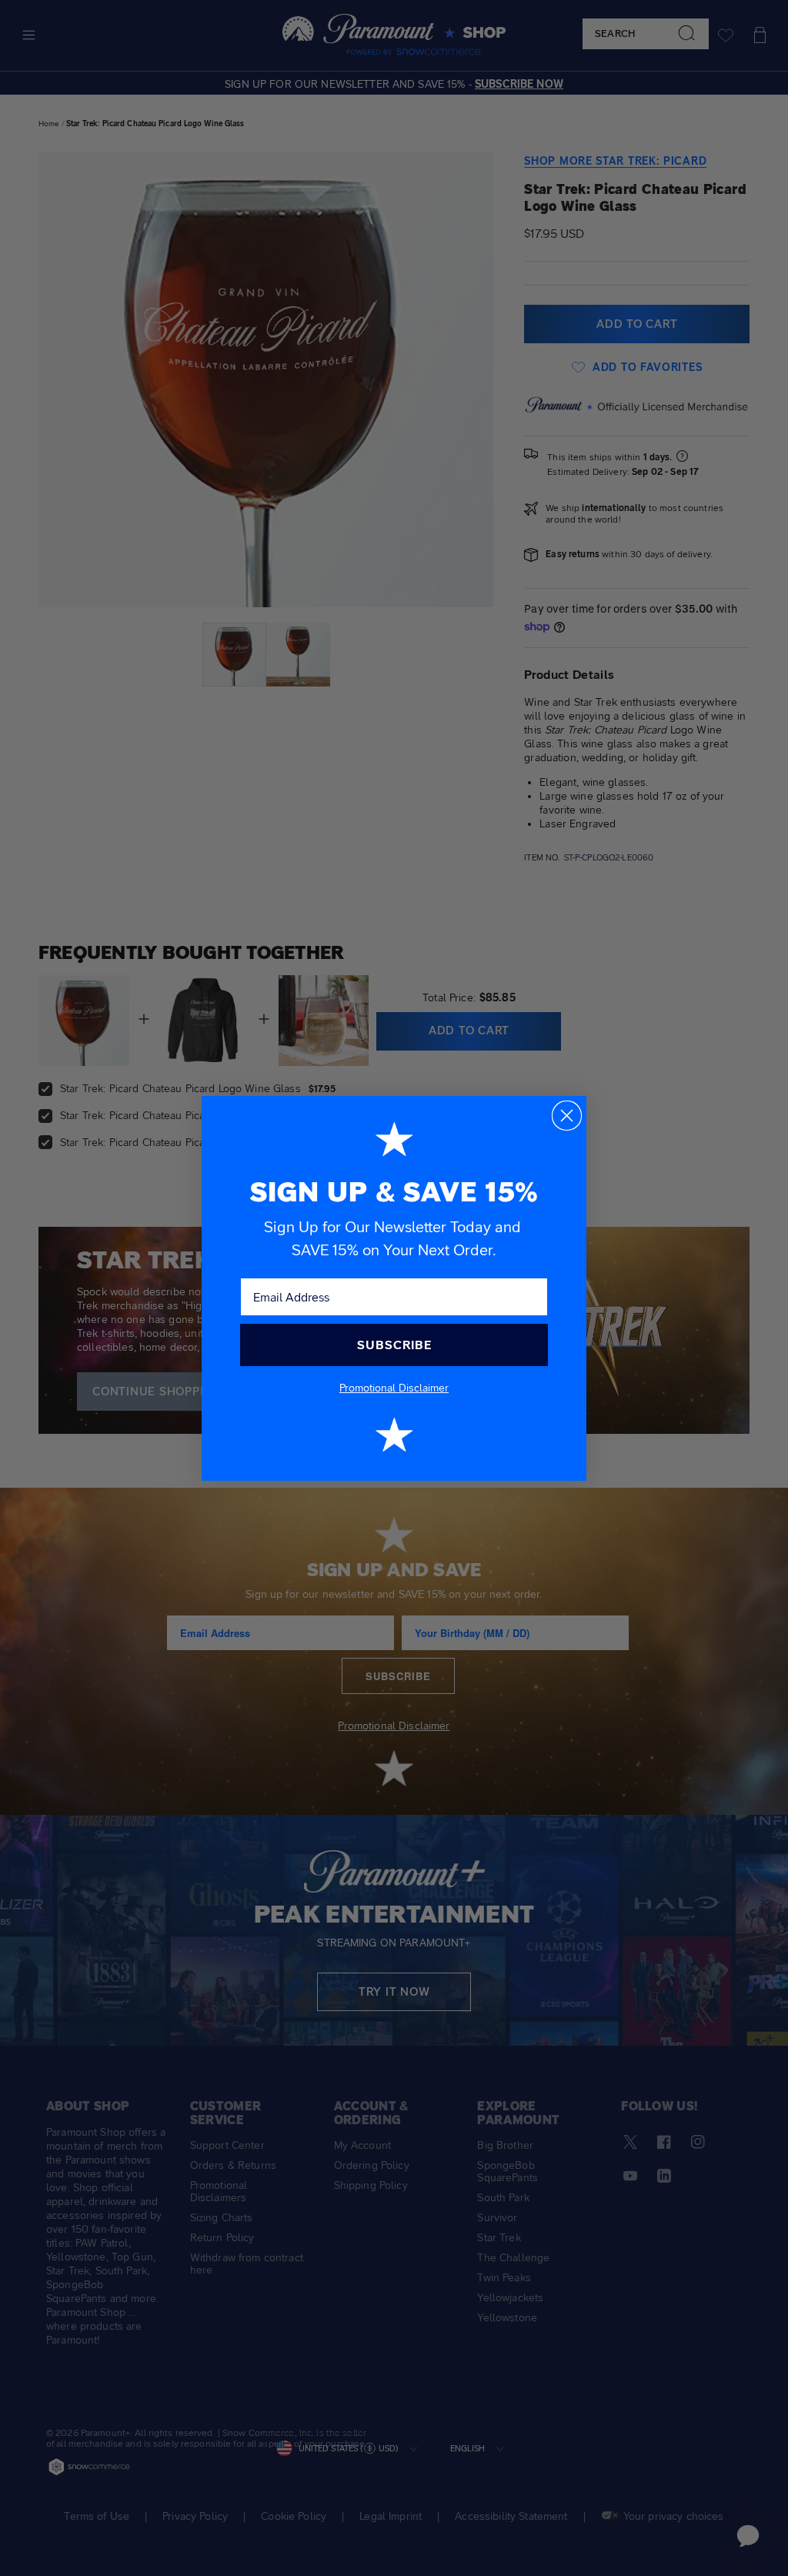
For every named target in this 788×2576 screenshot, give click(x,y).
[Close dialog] (567, 1116)
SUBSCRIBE (394, 1345)
